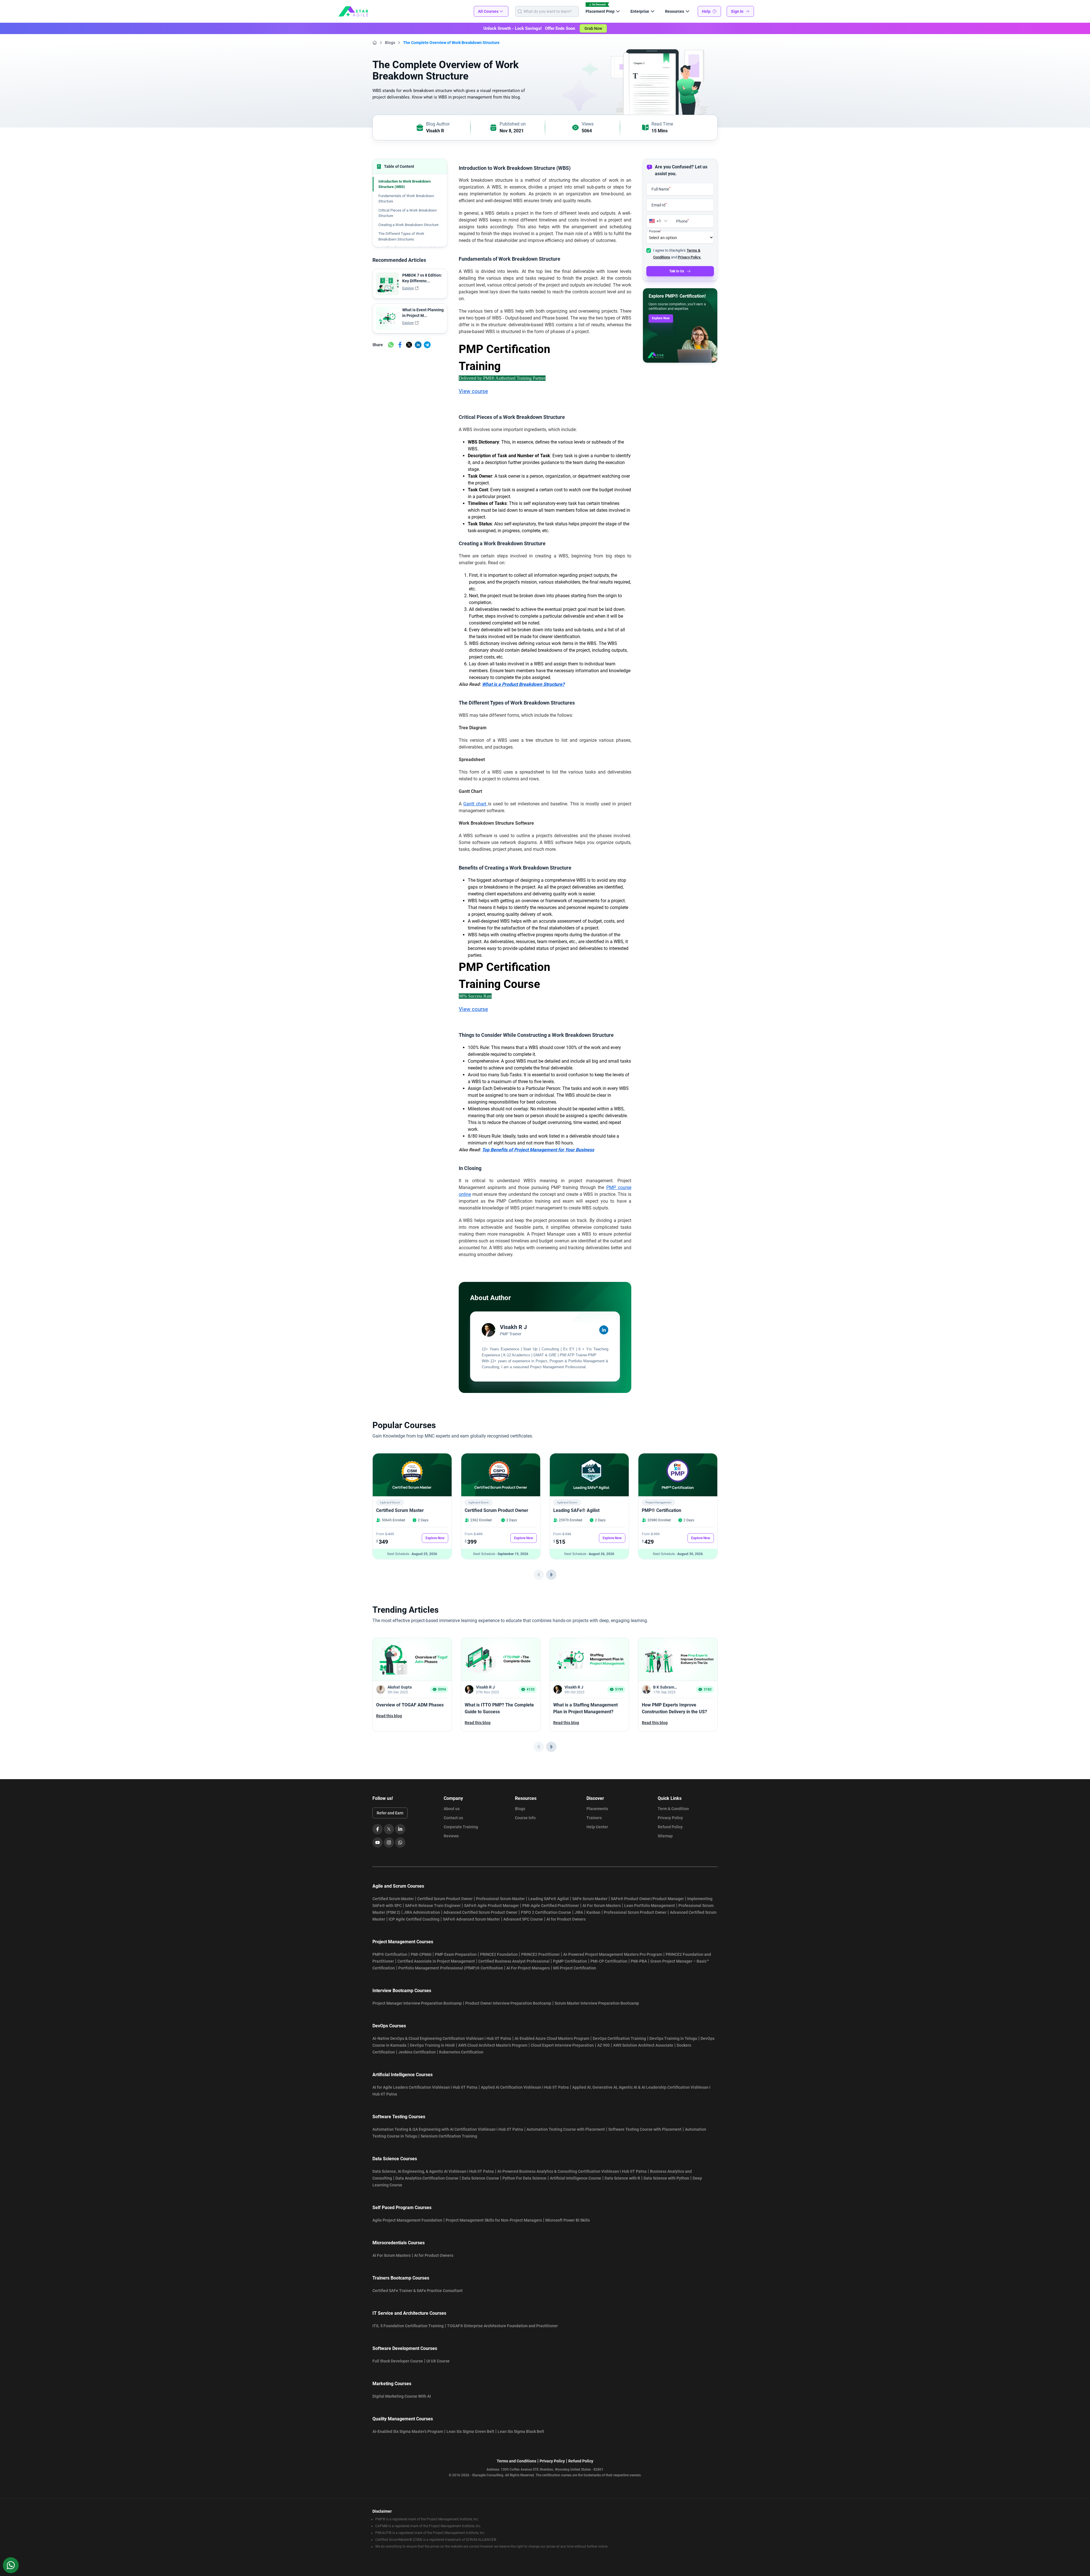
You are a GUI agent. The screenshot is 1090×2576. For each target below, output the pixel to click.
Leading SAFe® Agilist (576, 1510)
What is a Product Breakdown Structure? (523, 684)
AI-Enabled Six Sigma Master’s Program (408, 2431)
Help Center (597, 1827)
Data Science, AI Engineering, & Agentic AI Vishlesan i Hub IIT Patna (433, 2171)
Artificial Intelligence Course (576, 2178)
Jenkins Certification (417, 2052)
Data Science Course (480, 2178)
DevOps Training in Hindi (432, 2045)
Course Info (525, 1818)
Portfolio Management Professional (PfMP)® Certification (451, 1968)
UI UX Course (438, 2361)
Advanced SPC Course (523, 1919)
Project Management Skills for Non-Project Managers (494, 2220)
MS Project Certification (575, 1968)
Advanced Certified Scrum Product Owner (480, 1912)
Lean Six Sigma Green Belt (470, 2431)
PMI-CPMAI (421, 1954)
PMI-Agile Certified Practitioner (551, 1906)
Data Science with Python (666, 2178)
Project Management (658, 1502)
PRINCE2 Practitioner (540, 1954)
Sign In (737, 11)
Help (706, 11)
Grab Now (593, 28)
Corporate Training (461, 1827)
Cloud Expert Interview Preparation (562, 2045)
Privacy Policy (670, 1818)
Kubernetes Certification (461, 2052)
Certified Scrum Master (400, 1510)
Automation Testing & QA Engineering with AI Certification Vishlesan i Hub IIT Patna (448, 2129)
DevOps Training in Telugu (673, 2038)
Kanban (593, 1912)
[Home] (375, 43)
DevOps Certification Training (619, 2038)
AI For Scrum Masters (602, 1906)
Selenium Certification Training (449, 2136)
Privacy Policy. (689, 257)
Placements (597, 1809)
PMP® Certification (662, 1510)
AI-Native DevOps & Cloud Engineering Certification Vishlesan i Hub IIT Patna (442, 2038)
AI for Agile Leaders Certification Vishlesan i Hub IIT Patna (425, 2087)
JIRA (579, 1912)
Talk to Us (677, 271)
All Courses (488, 11)
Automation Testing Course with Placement (566, 2129)
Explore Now (661, 318)
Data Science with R (622, 2178)
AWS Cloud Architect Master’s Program (493, 2045)
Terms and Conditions (516, 2461)
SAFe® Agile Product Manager (491, 1906)
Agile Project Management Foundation (407, 2220)
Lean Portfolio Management (650, 1906)
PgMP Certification (570, 1961)
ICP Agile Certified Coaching (414, 1919)
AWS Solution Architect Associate (643, 2045)
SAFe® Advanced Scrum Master (471, 1919)
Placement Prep (600, 11)
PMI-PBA (639, 1961)
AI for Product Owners (566, 1919)
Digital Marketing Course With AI (402, 2396)
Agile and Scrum (390, 1502)
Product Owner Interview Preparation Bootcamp (508, 2003)
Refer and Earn (390, 1813)
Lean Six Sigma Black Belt (521, 2431)
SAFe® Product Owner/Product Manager (647, 1899)
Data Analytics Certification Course (427, 2178)
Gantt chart (476, 804)
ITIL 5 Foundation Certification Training (408, 2326)
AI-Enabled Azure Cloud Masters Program (552, 2038)
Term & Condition (673, 1809)
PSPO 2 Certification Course (546, 1912)
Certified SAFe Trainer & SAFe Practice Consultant (418, 2291)
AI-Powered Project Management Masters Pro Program (613, 1954)
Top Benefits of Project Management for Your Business (538, 1150)
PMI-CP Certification (609, 1961)
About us (452, 1809)
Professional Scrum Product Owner (635, 1912)
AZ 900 (603, 2045)
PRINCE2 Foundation (499, 1954)
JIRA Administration (422, 1912)
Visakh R (435, 131)
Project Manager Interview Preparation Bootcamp (417, 2003)
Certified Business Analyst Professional (514, 1961)
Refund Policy (670, 1827)
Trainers (594, 1818)
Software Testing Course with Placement (645, 2129)
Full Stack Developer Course (398, 2361)
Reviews (451, 1836)
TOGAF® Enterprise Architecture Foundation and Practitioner (502, 2326)
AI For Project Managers (528, 1968)
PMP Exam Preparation (456, 1954)
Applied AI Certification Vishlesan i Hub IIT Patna (525, 2087)
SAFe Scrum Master (590, 1899)
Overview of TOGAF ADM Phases (410, 1705)
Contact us (453, 1818)
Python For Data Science (524, 2178)
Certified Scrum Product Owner (496, 1510)
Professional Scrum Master (500, 1899)
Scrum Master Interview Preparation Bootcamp (597, 2003)
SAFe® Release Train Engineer (433, 1906)
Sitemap (665, 1836)
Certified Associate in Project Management (436, 1961)
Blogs (390, 43)
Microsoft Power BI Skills (568, 2220)
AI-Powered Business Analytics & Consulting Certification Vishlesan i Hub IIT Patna (572, 2171)
